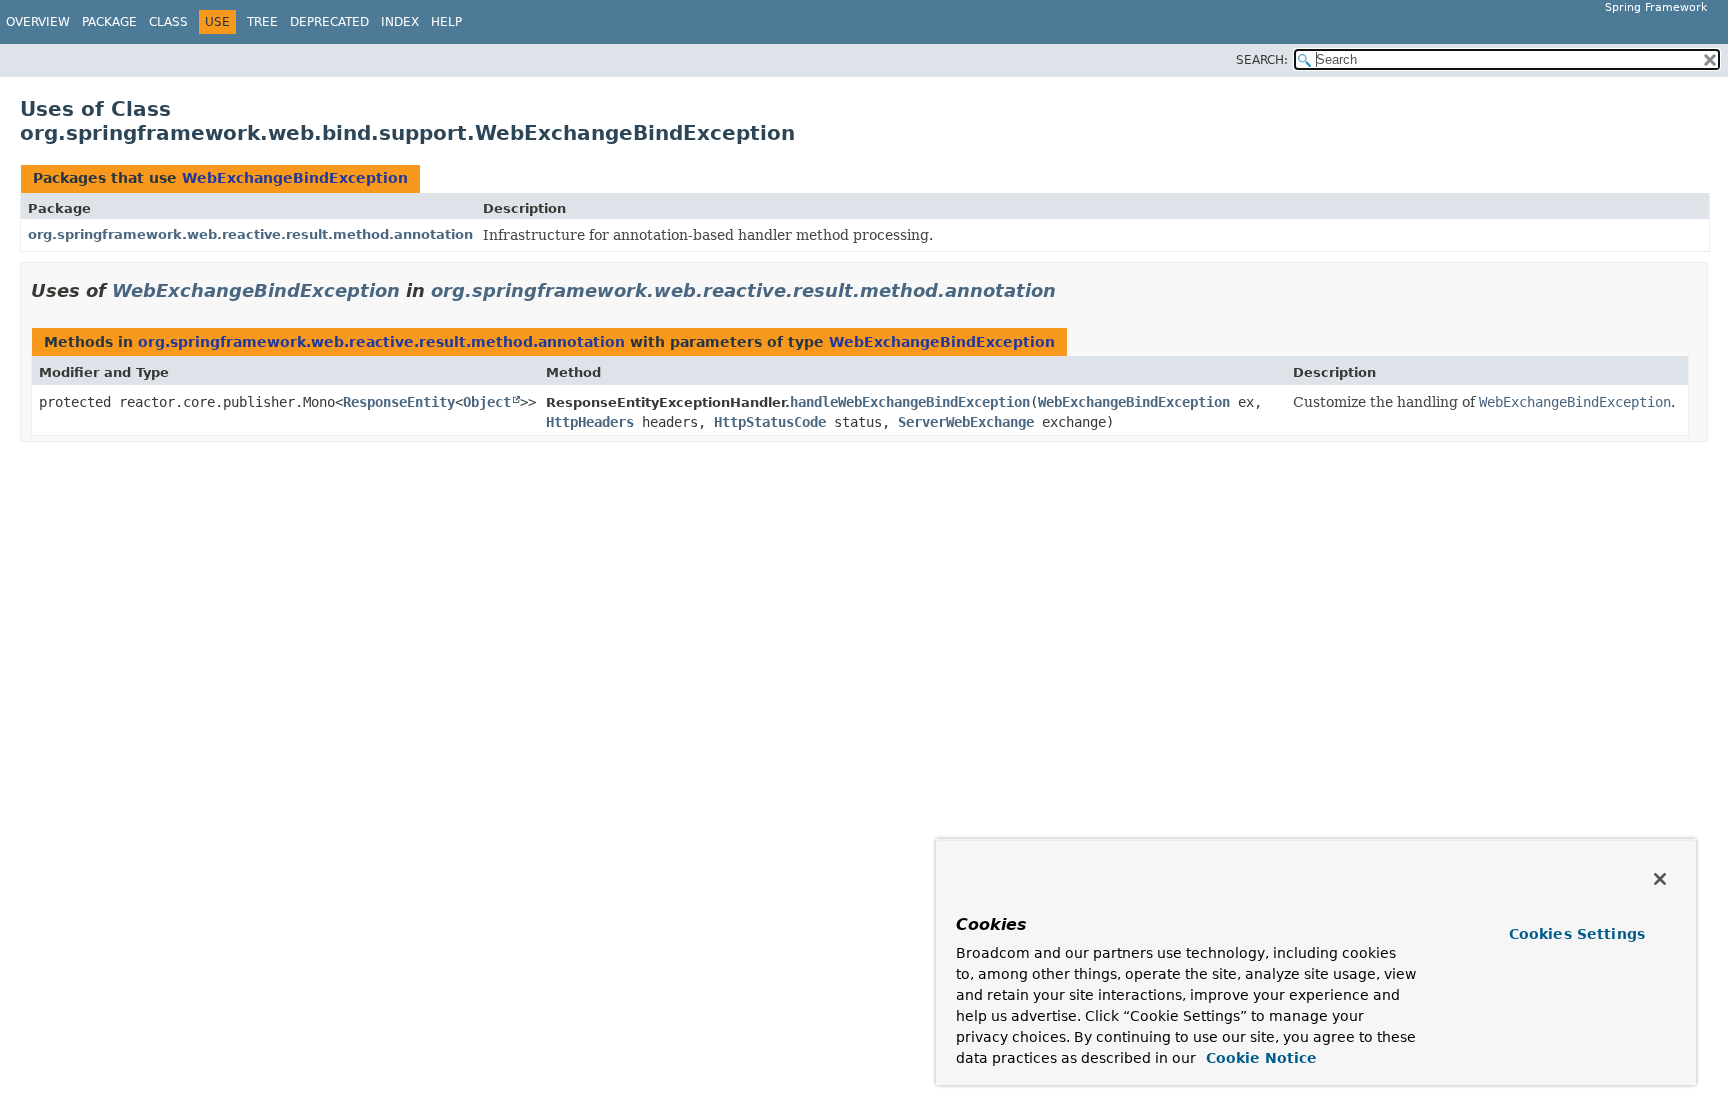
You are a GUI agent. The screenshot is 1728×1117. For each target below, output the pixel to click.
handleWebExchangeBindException (910, 402)
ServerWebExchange (966, 422)
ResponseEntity (399, 402)
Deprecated (329, 22)
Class (168, 22)
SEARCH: (1262, 60)
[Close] (1660, 879)
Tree (262, 22)
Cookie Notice (1259, 1058)
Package (109, 22)
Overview (38, 22)
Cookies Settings (1577, 934)
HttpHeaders (590, 422)
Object (487, 402)
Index (400, 22)
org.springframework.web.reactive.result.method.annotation (250, 234)
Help (446, 22)
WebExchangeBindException (295, 178)
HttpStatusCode (770, 422)
